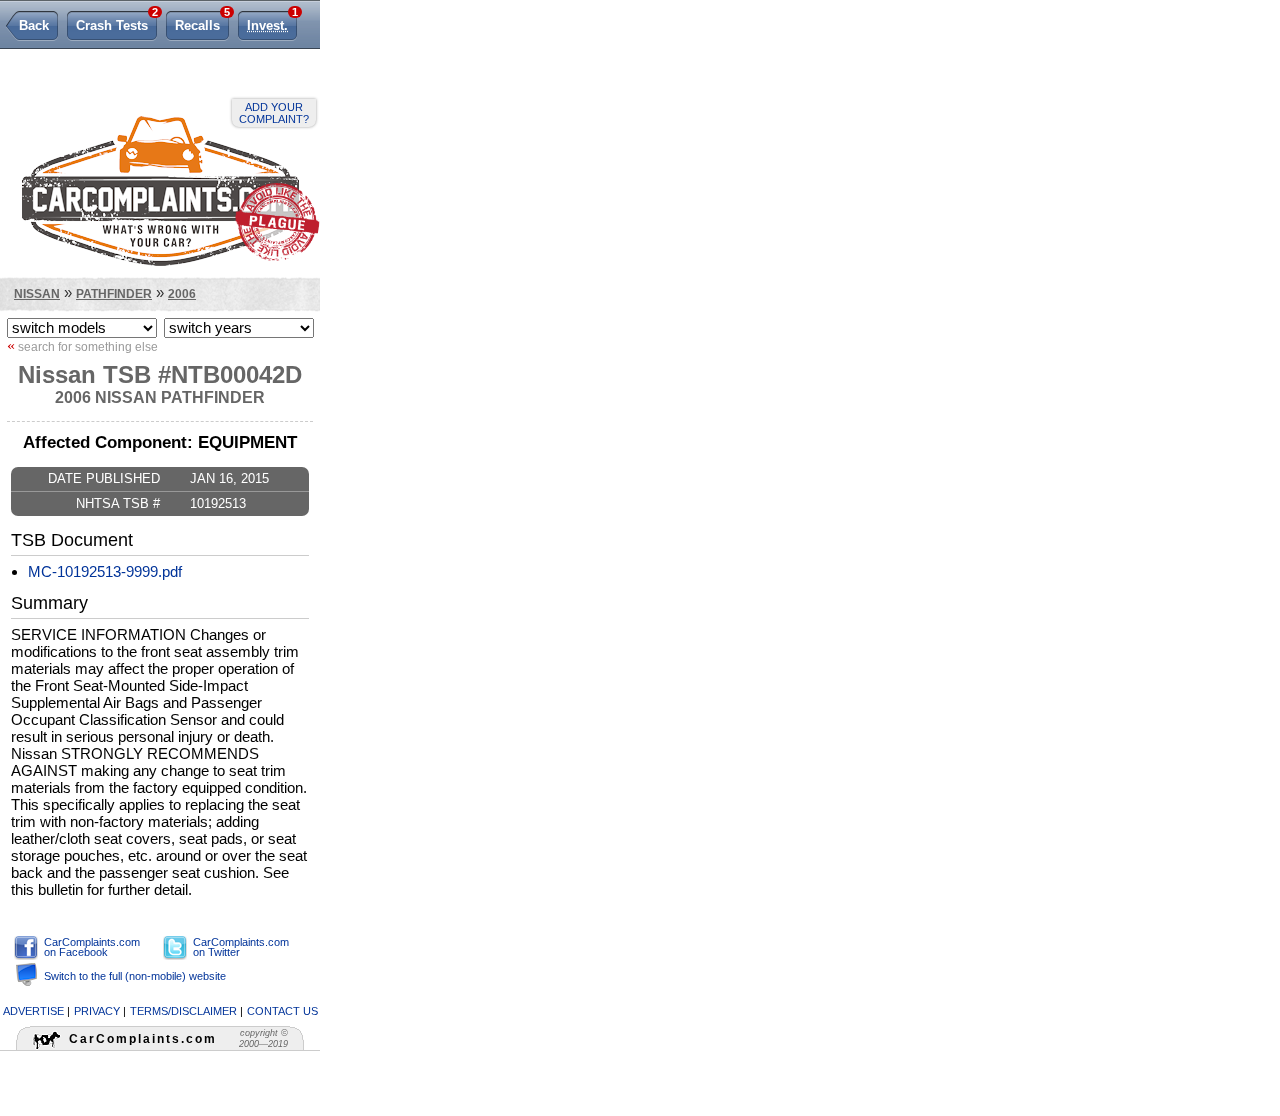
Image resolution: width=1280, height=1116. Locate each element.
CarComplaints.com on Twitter (241, 947)
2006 (182, 293)
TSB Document (72, 540)
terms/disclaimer (183, 1011)
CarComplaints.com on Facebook (92, 947)
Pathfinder (114, 293)
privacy (97, 1011)
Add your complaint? (274, 113)
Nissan (37, 293)
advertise (33, 1011)
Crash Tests (116, 22)
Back (34, 25)
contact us (282, 1011)
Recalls (202, 22)
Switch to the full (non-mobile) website (135, 976)
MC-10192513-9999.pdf (105, 571)
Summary (49, 603)
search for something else (82, 346)
